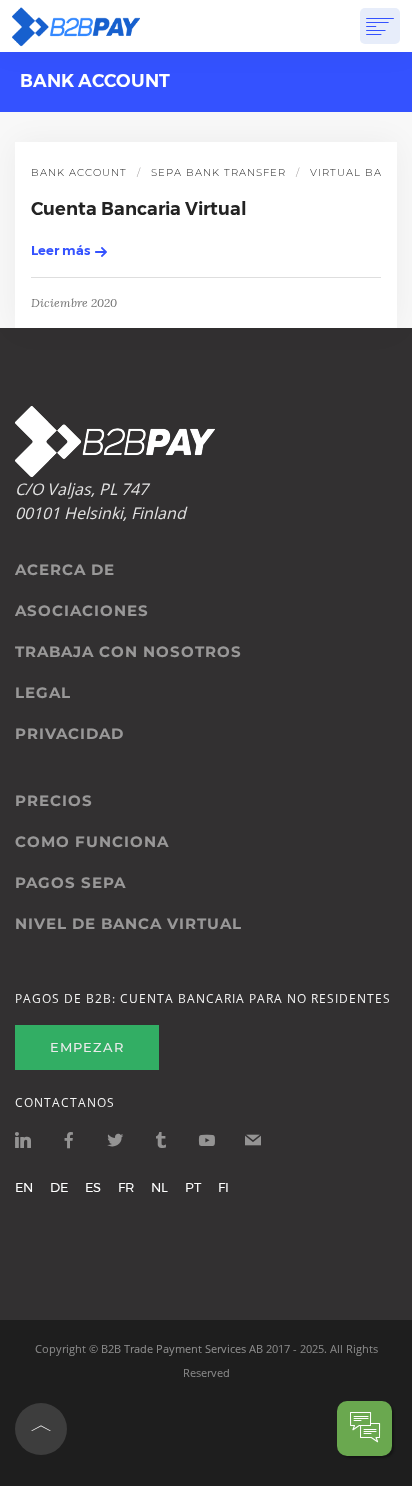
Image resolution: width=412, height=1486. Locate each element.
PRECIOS (54, 801)
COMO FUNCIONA (92, 842)
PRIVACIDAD (69, 734)
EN (24, 1187)
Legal (43, 693)
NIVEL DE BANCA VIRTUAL (128, 924)
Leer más (60, 250)
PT (193, 1187)
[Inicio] (76, 26)
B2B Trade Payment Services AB (182, 1348)
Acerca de (65, 570)
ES (93, 1187)
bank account (79, 172)
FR (126, 1187)
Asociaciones (82, 611)
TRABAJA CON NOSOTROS (128, 652)
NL (159, 1187)
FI (223, 1187)
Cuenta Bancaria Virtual (139, 209)
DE (59, 1187)
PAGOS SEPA (70, 883)
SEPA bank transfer (218, 172)
